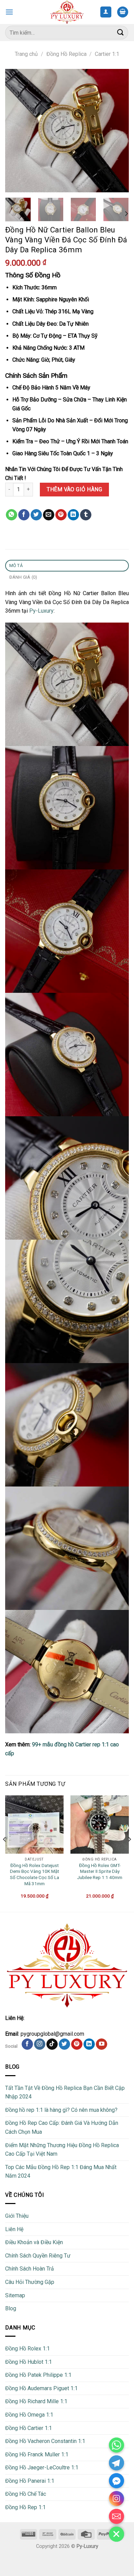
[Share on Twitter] (36, 515)
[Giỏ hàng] (123, 12)
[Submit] (121, 32)
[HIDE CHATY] (116, 2534)
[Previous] (16, 131)
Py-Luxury (41, 611)
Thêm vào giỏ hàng (74, 489)
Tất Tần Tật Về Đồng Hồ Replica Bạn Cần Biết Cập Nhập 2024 (65, 2092)
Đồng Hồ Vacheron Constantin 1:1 (45, 2441)
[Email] (116, 2516)
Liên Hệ (14, 2229)
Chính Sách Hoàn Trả (30, 2269)
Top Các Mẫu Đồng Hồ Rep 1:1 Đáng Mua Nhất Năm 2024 (61, 2172)
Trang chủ (26, 54)
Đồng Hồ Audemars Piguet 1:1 (41, 2388)
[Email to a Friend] (49, 515)
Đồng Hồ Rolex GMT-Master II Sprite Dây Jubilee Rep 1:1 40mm (100, 1871)
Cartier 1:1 (107, 54)
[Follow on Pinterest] (77, 2044)
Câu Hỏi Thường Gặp (30, 2282)
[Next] (118, 131)
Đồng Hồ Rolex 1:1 (27, 2349)
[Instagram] (116, 2499)
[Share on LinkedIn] (73, 515)
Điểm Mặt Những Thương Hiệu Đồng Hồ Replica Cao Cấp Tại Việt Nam (62, 2150)
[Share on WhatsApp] (12, 515)
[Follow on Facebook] (27, 2044)
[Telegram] (116, 2463)
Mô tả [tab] (16, 565)
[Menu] (9, 12)
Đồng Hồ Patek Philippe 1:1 (38, 2375)
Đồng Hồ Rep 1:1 (25, 2507)
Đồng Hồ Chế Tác (26, 2494)
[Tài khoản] (106, 12)
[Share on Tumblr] (86, 515)
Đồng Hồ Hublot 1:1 (29, 2362)
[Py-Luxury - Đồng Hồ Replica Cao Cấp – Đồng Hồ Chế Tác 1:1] (67, 12)
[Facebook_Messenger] (116, 2481)
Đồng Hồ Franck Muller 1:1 (37, 2454)
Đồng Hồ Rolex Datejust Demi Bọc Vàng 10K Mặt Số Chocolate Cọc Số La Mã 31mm (35, 1874)
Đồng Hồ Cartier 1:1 (29, 2428)
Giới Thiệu (17, 2216)
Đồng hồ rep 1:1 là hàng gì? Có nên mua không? (61, 2110)
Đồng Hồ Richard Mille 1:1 (36, 2401)
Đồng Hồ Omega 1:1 (29, 2415)
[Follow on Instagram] (40, 2044)
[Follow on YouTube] (102, 2044)
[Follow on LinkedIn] (89, 2044)
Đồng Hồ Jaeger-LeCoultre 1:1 (42, 2467)
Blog (11, 2308)
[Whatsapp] (116, 2445)
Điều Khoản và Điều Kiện (34, 2242)
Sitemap (15, 2295)
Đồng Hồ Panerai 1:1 (30, 2481)
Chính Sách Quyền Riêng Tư (38, 2256)
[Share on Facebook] (24, 515)
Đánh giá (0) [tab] (23, 577)
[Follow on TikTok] (52, 2044)
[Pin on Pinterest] (61, 515)
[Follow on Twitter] (64, 2044)
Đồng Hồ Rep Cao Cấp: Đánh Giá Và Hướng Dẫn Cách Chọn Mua (62, 2127)
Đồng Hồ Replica (66, 54)
